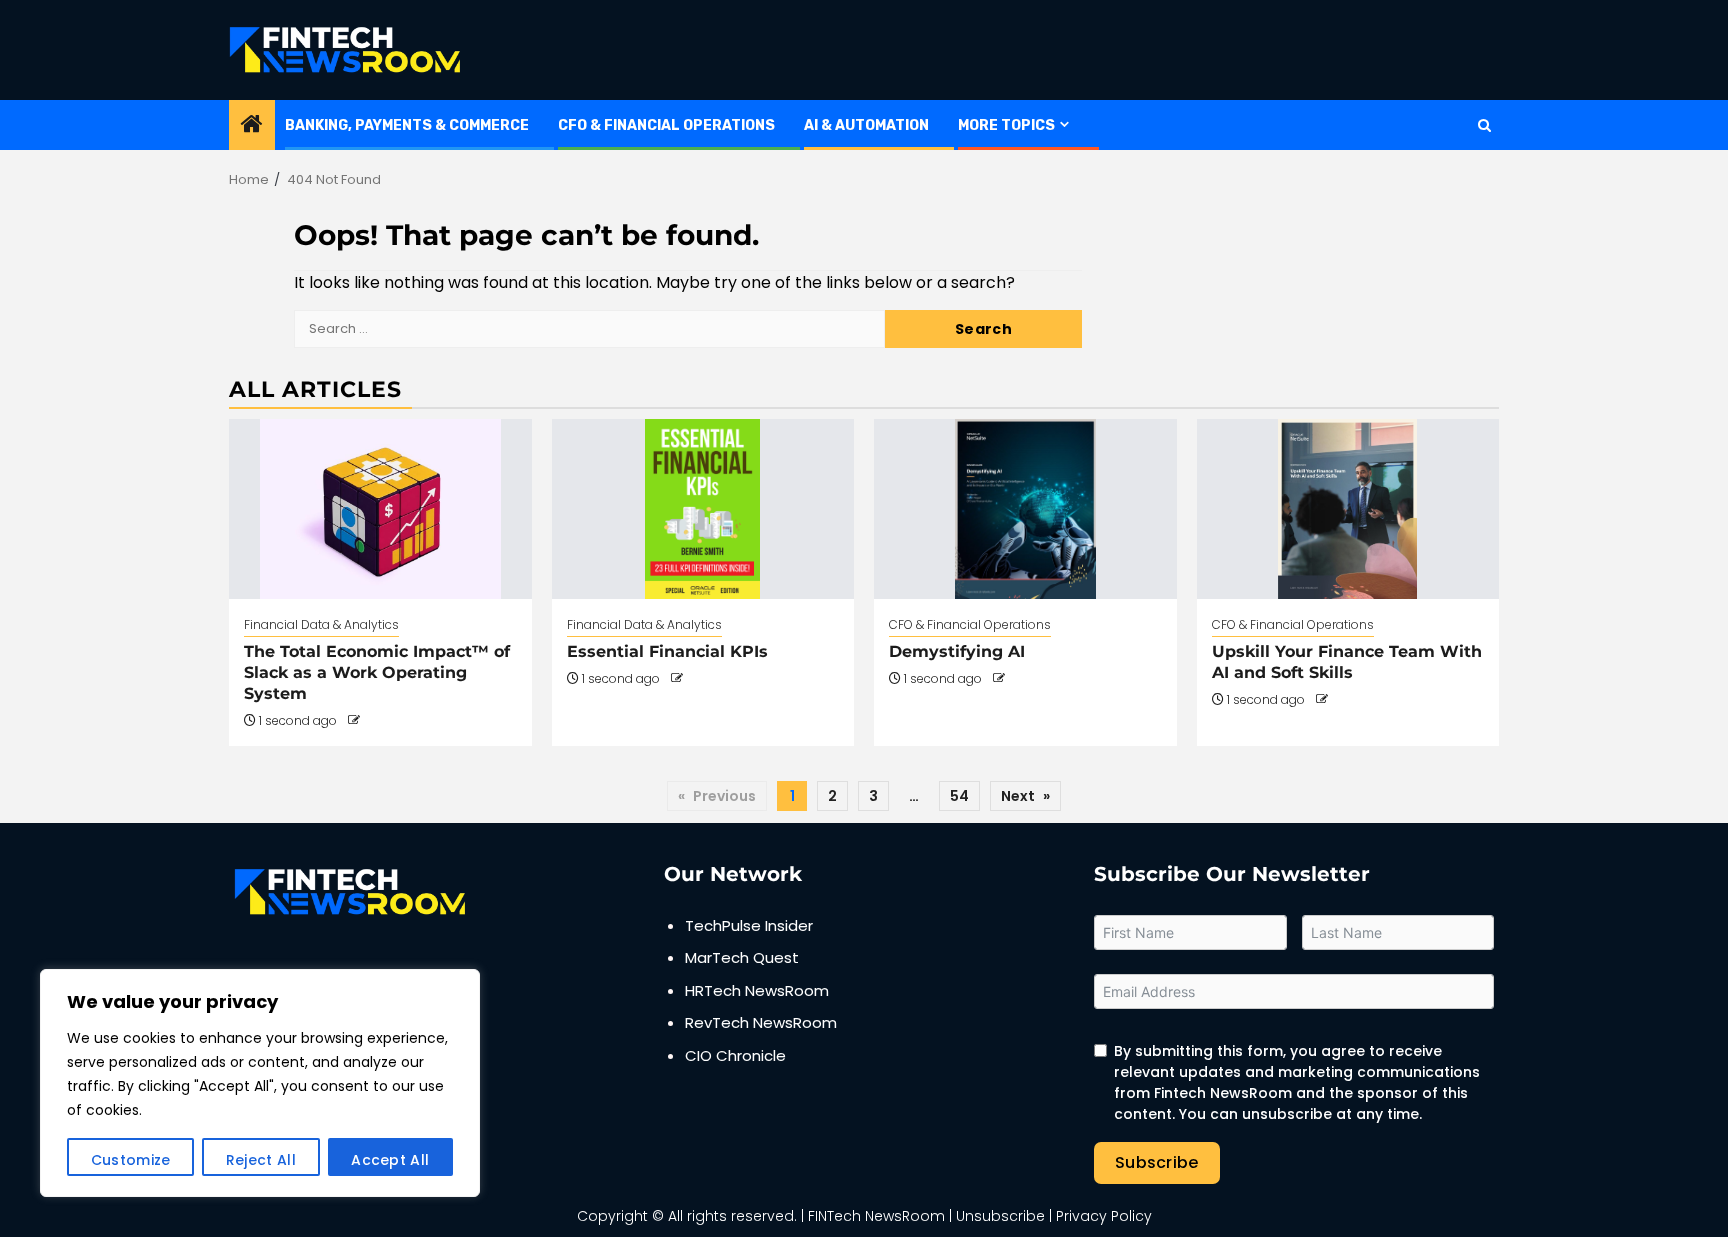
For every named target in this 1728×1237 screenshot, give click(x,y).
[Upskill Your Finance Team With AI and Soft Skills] (1348, 509)
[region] (260, 1083)
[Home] (252, 125)
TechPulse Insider (749, 925)
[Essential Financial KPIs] (703, 509)
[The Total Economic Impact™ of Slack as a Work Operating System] (380, 509)
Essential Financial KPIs (667, 651)
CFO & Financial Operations (666, 125)
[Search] (1484, 125)
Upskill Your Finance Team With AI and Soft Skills (1347, 662)
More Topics (1006, 125)
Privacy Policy (1104, 1216)
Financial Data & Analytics (321, 624)
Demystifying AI (957, 651)
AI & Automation (866, 125)
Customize (131, 1160)
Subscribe (1157, 1162)
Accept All (390, 1160)
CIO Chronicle (735, 1055)
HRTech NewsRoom (757, 990)
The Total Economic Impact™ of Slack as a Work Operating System (377, 672)
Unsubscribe (1000, 1216)
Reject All (261, 1160)
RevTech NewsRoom (761, 1022)
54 (959, 796)
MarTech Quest (742, 957)
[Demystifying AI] (1025, 509)
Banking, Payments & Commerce (407, 125)
